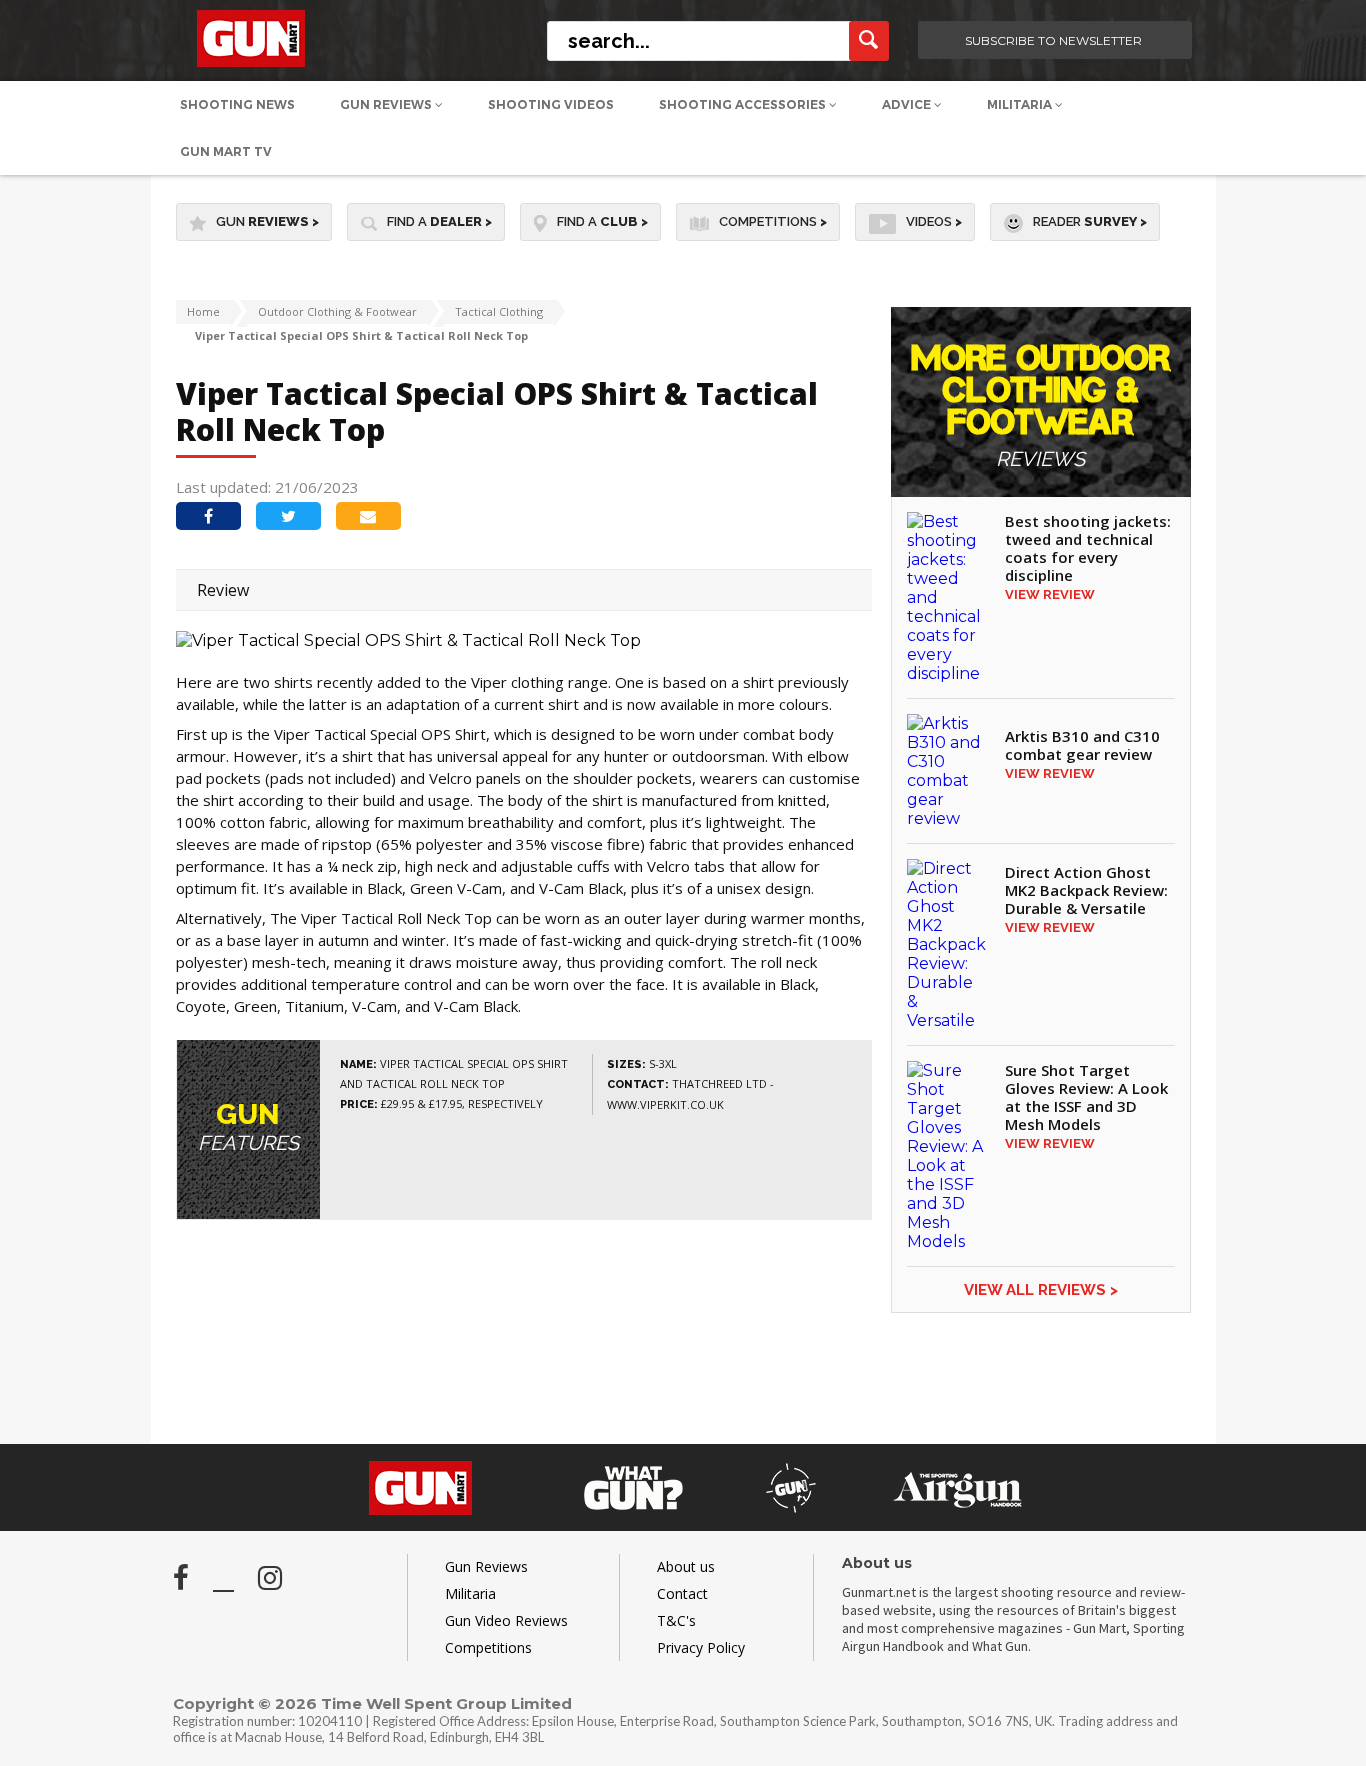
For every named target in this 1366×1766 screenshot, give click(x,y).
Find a (439, 221)
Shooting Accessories (744, 104)
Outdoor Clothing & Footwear (337, 311)
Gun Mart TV (226, 151)
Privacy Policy (701, 1647)
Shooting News (237, 104)
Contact (682, 1593)
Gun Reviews (387, 104)
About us (686, 1566)
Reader (1090, 221)
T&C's (676, 1620)
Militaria (1021, 104)
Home (203, 311)
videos (934, 221)
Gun (267, 221)
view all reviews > (1041, 1290)
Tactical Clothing (499, 311)
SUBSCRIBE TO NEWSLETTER (1053, 40)
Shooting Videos (551, 104)
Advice (908, 104)
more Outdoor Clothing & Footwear (1040, 406)
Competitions (773, 221)
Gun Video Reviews (506, 1620)
